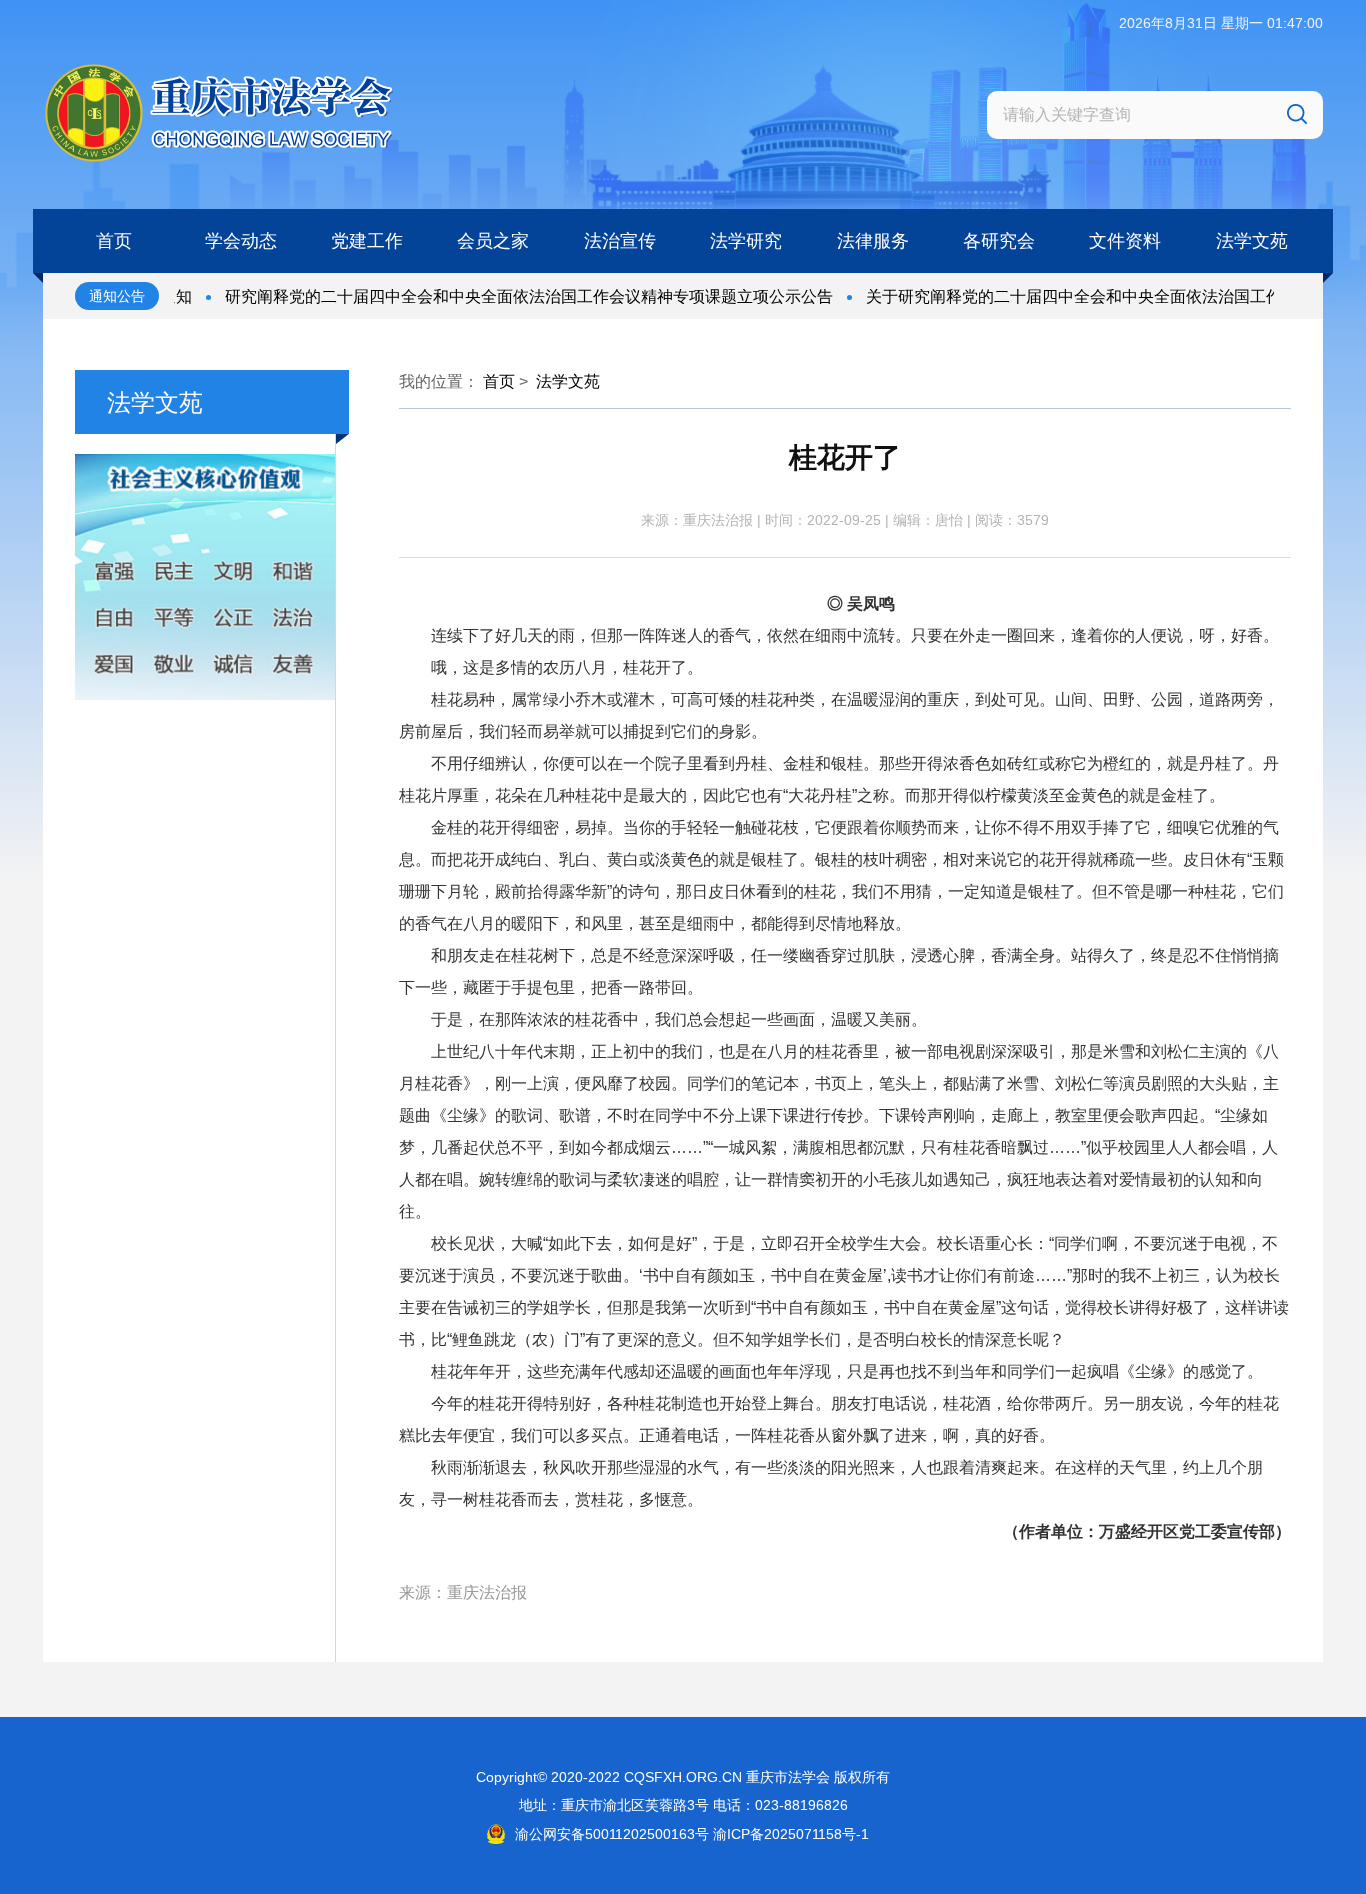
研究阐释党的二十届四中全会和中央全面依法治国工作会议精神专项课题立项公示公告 (499, 296)
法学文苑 (568, 381)
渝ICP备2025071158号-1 (791, 1834)
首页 (499, 381)
